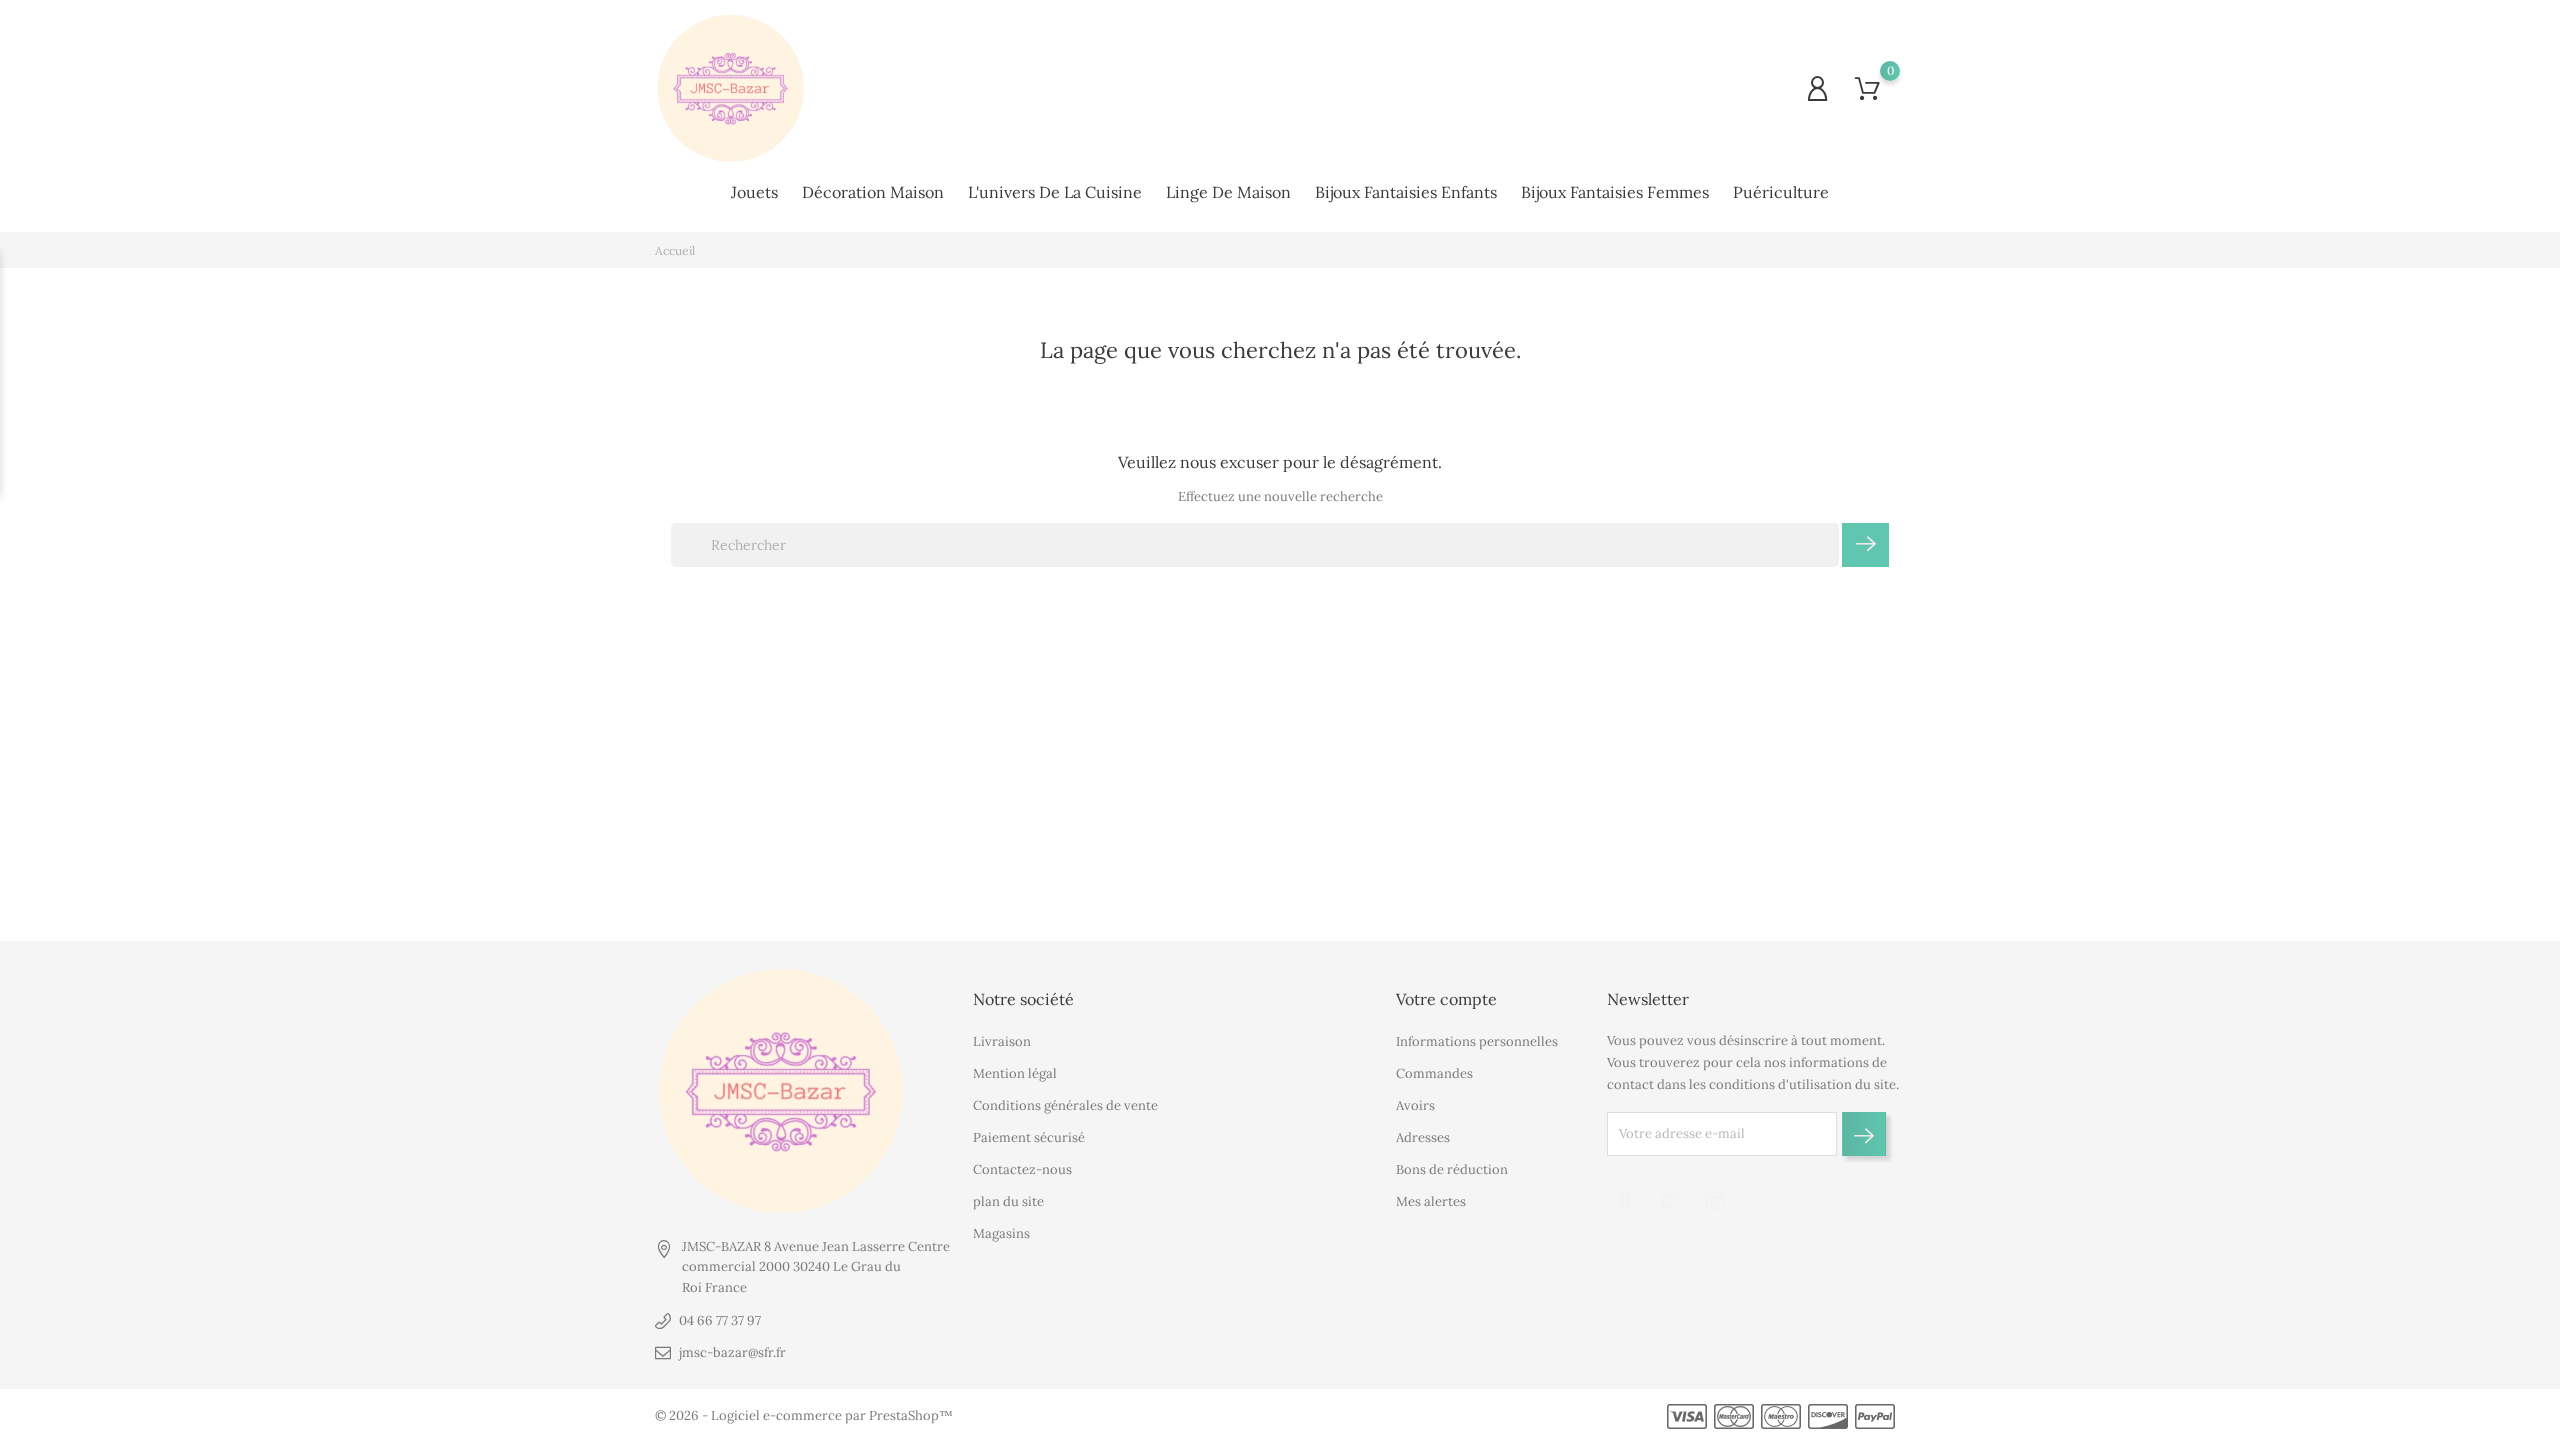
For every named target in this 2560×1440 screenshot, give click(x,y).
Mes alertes (1431, 1201)
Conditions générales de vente (1065, 1105)
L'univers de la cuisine (1055, 192)
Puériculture (1781, 192)
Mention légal (1015, 1073)
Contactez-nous (1022, 1169)
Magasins (1001, 1233)
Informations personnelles (1477, 1041)
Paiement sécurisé (1029, 1137)
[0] (1867, 88)
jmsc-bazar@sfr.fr (732, 1352)
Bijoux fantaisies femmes (1615, 192)
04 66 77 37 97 (720, 1320)
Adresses (1423, 1137)
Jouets (754, 192)
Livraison (1002, 1041)
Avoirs (1415, 1105)
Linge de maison (1228, 192)
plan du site (1008, 1201)
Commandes (1434, 1073)
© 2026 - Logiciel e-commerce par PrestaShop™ (804, 1415)
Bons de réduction (1452, 1169)
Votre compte (1446, 999)
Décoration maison (873, 192)
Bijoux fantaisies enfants (1406, 192)
